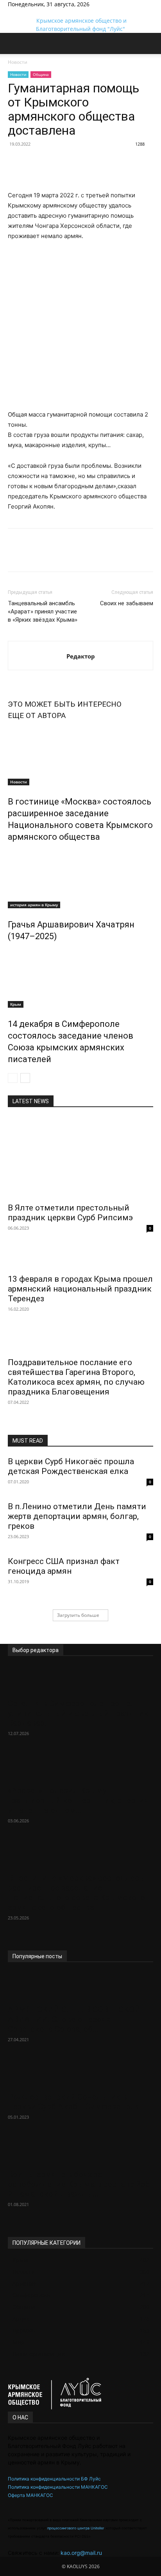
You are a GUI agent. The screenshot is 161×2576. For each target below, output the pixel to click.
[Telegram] (11, 12)
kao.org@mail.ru (81, 2553)
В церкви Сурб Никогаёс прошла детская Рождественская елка (71, 1466)
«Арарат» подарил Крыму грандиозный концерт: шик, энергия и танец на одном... (78, 1800)
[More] (49, 162)
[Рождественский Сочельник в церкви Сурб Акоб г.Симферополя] (80, 2073)
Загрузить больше (78, 1615)
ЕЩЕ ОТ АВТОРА (37, 715)
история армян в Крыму (34, 905)
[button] (13, 46)
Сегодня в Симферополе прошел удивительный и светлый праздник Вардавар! (78, 1713)
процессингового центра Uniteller (75, 2528)
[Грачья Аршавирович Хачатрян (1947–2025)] (80, 879)
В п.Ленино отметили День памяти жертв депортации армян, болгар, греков (77, 1516)
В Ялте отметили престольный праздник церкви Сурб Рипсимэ (70, 1213)
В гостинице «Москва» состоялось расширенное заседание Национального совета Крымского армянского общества (76, 1893)
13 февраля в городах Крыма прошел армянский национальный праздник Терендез (80, 1289)
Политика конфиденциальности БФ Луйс (54, 2479)
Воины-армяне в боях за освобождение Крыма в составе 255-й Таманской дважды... (80, 2184)
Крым (16, 1004)
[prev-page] (13, 1078)
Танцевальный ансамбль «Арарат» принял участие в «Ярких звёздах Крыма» (43, 612)
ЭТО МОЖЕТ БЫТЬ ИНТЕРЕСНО (65, 704)
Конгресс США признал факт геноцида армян (64, 1566)
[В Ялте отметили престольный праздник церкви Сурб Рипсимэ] (80, 1158)
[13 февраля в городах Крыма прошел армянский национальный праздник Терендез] (80, 1257)
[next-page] (25, 1078)
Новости (18, 74)
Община (41, 74)
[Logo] (2, 60)
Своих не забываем (127, 603)
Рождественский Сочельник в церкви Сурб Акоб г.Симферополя (74, 2102)
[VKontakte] (16, 12)
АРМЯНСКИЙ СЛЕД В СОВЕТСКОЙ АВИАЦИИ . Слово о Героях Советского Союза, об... (74, 2019)
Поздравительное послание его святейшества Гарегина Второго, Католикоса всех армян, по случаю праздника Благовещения (76, 1377)
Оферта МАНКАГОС (30, 2495)
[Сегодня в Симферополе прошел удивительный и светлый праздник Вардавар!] (80, 1680)
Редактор (81, 656)
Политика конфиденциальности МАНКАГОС (58, 2487)
